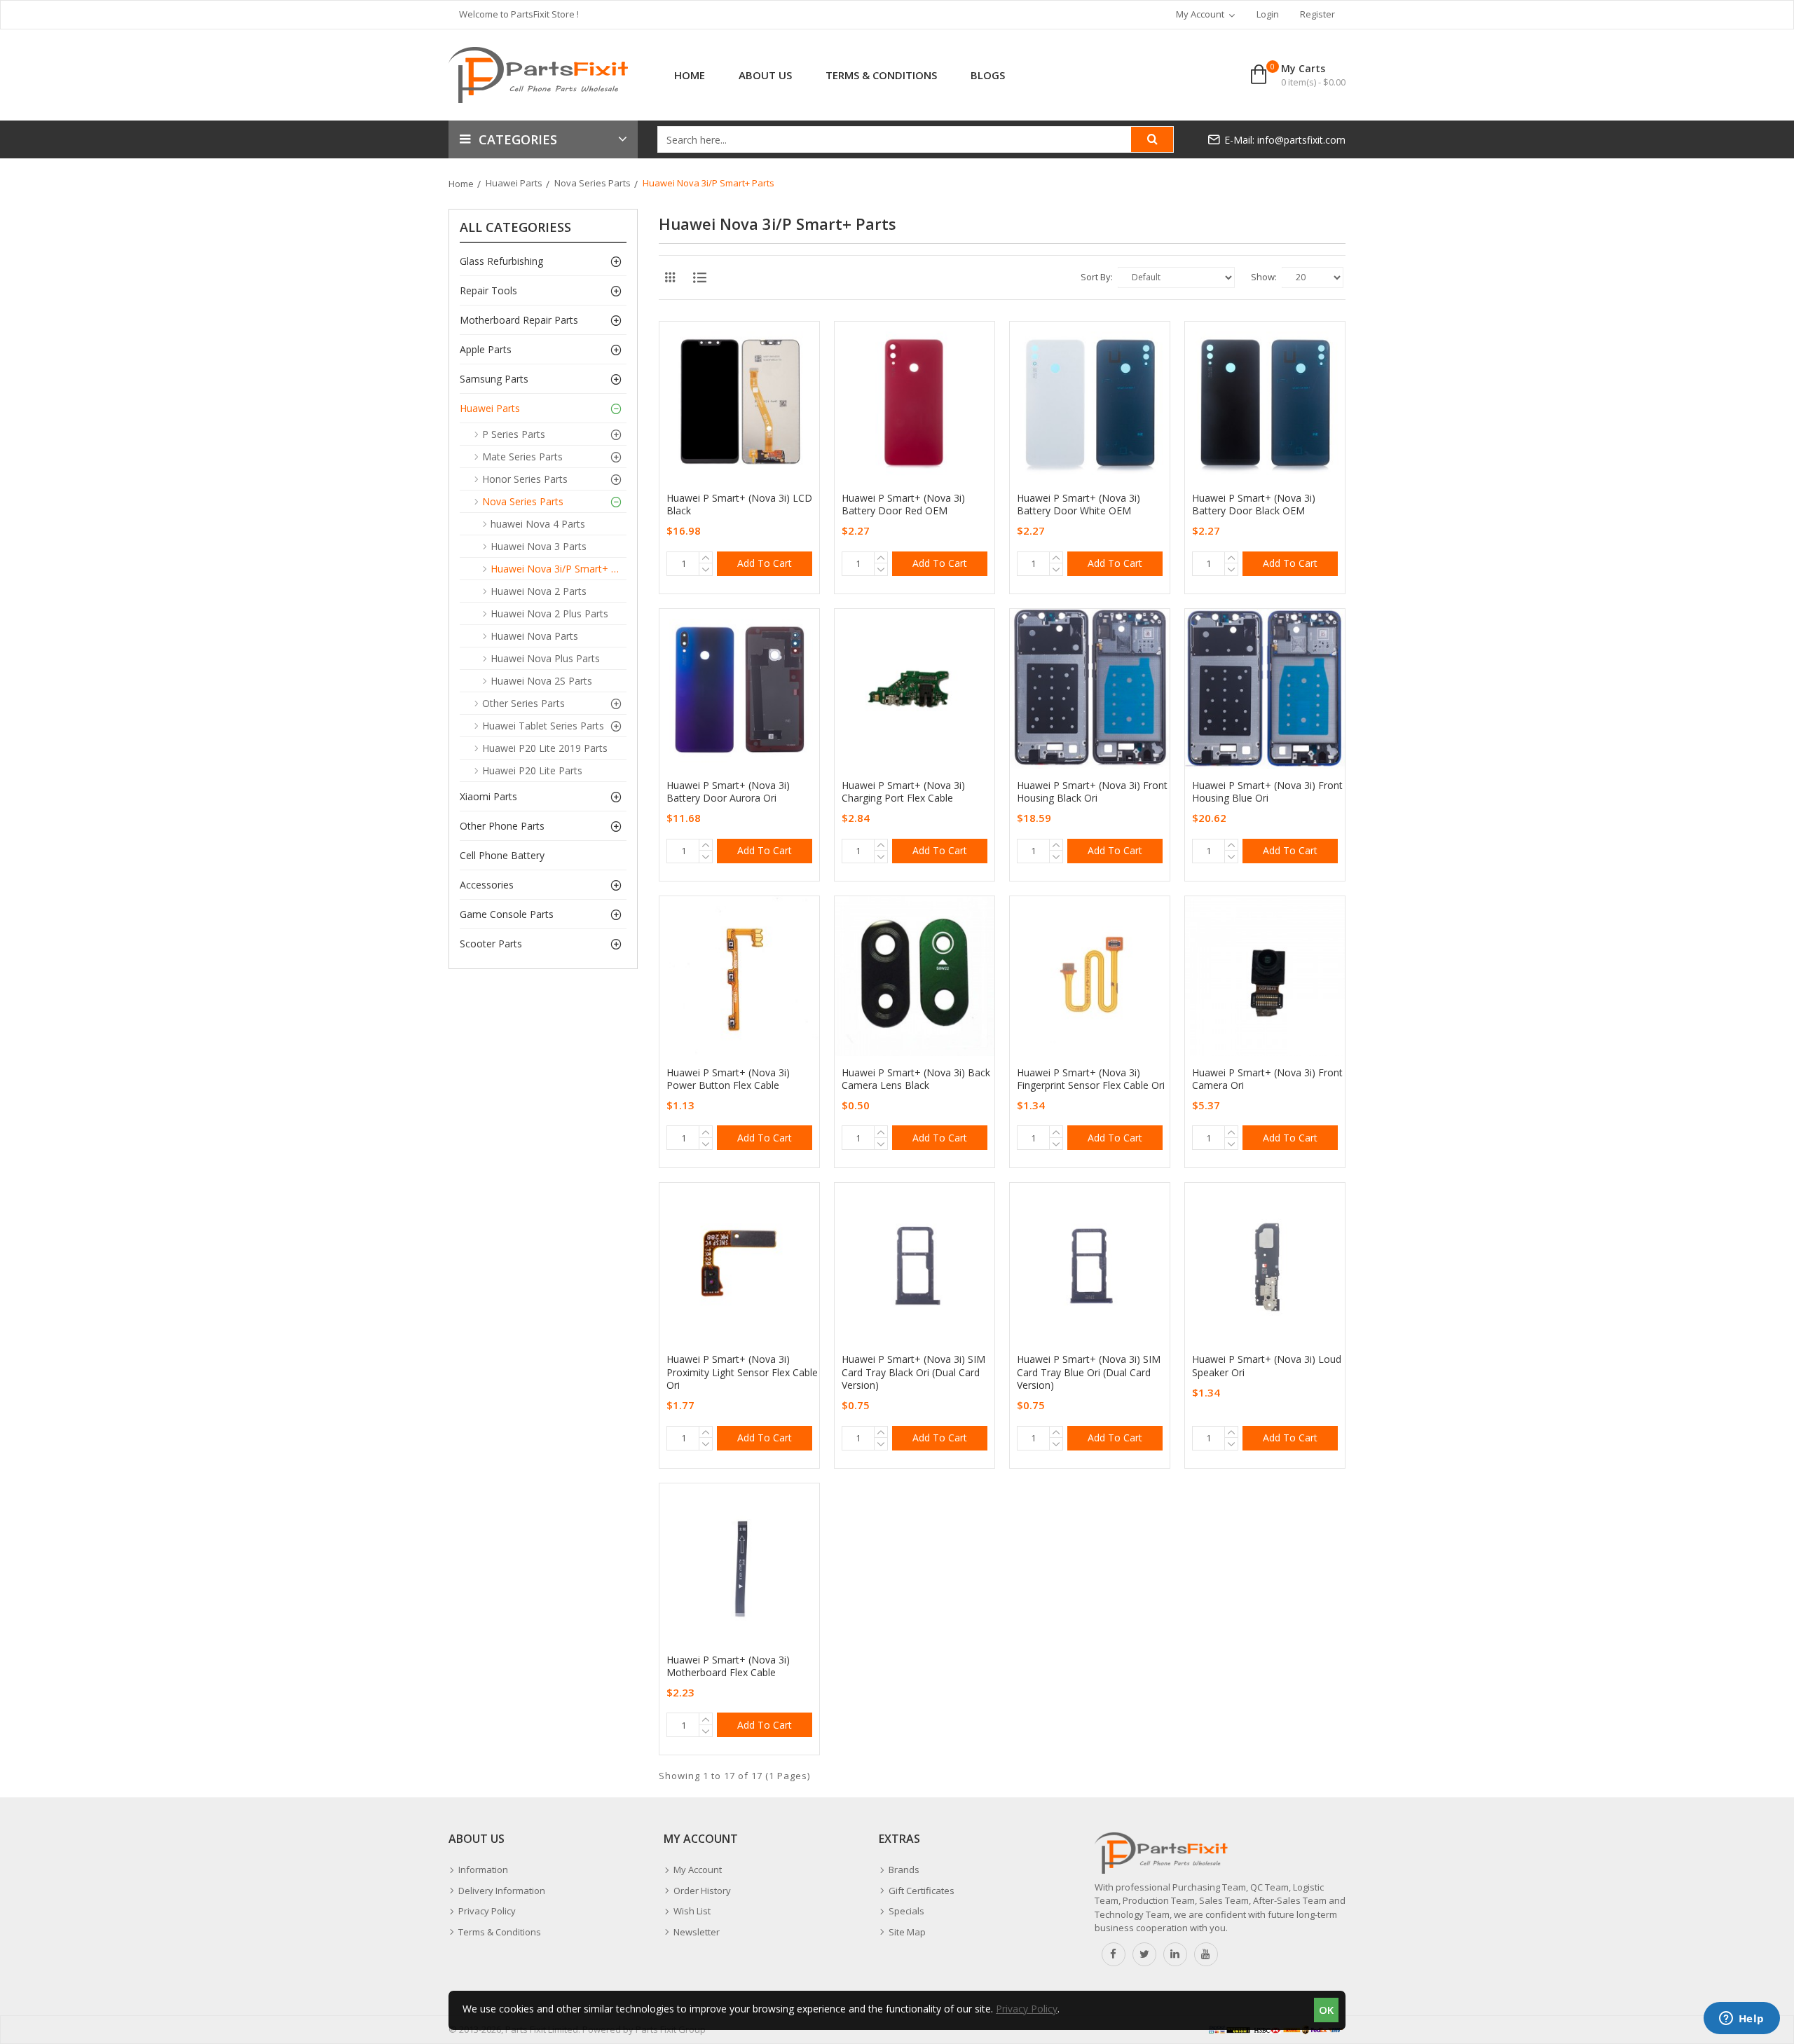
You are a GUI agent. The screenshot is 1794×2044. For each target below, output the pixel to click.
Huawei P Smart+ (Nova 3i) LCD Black (739, 505)
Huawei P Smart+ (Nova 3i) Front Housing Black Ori (1092, 792)
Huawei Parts (514, 183)
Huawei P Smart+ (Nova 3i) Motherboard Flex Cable (728, 1666)
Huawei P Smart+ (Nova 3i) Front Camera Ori (1267, 1079)
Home (461, 184)
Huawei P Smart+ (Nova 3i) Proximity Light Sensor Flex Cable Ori (742, 1372)
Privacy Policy (1027, 2009)
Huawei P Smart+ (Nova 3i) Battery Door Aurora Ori (728, 792)
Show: (1264, 277)
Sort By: (1097, 277)
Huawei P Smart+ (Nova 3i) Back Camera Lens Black (916, 1079)
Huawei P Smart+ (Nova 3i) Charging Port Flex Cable (903, 792)
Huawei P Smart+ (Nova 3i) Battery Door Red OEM (903, 505)
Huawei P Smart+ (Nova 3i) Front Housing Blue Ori (1267, 792)
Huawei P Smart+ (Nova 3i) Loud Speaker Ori (1267, 1366)
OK (1326, 2010)
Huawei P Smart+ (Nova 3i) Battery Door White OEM (1079, 505)
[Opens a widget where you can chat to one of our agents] (1741, 2019)
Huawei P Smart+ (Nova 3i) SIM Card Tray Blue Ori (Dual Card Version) (1089, 1372)
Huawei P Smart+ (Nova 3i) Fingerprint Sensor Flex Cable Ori (1091, 1079)
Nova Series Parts (593, 183)
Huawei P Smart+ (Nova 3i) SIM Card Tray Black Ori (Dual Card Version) (913, 1372)
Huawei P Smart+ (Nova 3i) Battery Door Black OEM (1254, 505)
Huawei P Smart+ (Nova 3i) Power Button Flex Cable (728, 1079)
